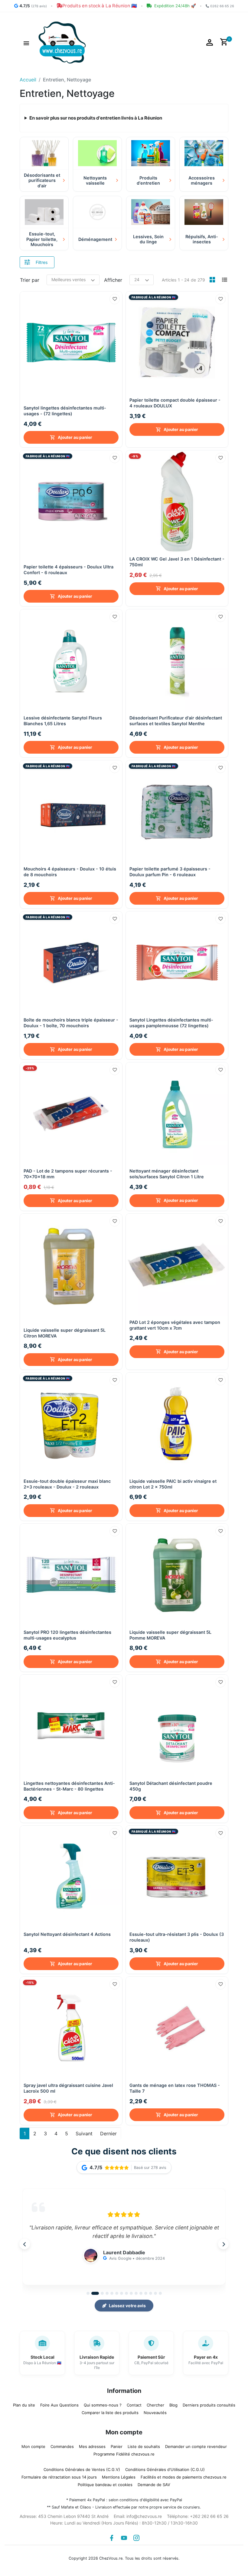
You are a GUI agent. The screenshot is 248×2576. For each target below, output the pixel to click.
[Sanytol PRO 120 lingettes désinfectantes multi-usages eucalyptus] (71, 1575)
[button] (26, 42)
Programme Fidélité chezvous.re (124, 2454)
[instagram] (136, 2538)
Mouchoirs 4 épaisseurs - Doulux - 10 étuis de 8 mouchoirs (70, 872)
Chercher (155, 2405)
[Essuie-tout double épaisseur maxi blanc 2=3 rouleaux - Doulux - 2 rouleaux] (71, 1424)
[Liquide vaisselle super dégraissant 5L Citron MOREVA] (71, 1265)
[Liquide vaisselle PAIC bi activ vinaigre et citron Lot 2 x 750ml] (177, 1424)
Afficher (113, 280)
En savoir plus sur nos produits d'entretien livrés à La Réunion (96, 118)
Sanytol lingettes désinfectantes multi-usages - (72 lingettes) (65, 411)
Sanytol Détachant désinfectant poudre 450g (171, 1786)
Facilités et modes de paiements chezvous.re (184, 2477)
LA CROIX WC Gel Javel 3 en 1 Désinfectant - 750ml (177, 562)
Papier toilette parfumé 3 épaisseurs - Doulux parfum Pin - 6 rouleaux (170, 872)
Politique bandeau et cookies (105, 2485)
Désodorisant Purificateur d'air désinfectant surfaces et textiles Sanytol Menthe (176, 721)
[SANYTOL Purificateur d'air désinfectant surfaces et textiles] (177, 660)
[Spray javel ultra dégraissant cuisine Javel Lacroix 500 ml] (71, 2028)
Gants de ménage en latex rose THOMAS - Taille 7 (175, 2088)
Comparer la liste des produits (110, 2413)
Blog (173, 2405)
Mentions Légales (119, 2477)
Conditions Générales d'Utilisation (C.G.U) (165, 2469)
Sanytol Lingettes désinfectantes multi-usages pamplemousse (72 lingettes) (171, 1023)
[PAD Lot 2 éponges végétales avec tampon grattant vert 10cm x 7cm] (177, 1265)
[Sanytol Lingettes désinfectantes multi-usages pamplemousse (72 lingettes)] (177, 962)
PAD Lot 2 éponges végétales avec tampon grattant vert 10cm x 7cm (175, 1325)
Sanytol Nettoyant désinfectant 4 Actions (67, 1934)
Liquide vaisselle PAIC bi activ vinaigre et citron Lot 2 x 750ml (173, 1484)
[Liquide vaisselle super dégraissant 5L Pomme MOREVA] (177, 1575)
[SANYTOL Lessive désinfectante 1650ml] (71, 660)
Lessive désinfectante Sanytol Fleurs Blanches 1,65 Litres (63, 721)
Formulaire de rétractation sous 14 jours (59, 2477)
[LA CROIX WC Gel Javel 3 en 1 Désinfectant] (177, 502)
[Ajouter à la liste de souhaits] (115, 299)
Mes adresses (92, 2446)
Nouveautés (155, 2413)
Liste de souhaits (144, 2446)
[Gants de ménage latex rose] (177, 2028)
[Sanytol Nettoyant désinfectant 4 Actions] (71, 1877)
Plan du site (24, 2405)
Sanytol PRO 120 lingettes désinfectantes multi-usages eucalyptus (67, 1635)
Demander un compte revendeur (196, 2446)
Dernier (108, 2134)
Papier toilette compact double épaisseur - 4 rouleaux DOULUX (175, 403)
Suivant (84, 2134)
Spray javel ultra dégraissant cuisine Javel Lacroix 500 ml (68, 2088)
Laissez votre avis (127, 2306)
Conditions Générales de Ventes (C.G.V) (82, 2469)
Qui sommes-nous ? (103, 2405)
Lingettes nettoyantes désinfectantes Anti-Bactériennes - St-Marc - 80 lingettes (69, 1786)
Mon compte (33, 2446)
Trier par (30, 280)
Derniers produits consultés (209, 2405)
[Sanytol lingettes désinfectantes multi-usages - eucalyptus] (71, 343)
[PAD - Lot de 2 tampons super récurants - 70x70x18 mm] (71, 1114)
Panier (117, 2446)
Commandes (62, 2446)
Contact (134, 2405)
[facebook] (112, 2538)
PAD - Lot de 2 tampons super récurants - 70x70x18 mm (68, 1174)
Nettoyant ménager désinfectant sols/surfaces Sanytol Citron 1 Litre (167, 1174)
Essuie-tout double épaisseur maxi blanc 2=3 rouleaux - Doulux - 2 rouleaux (67, 1484)
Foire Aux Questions (59, 2405)
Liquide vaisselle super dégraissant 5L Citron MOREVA (65, 1333)
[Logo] (62, 42)
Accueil (28, 80)
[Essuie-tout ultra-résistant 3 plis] (177, 1877)
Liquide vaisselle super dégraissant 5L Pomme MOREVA (170, 1635)
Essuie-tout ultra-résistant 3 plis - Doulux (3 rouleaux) (177, 1937)
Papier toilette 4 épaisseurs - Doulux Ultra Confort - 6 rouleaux (69, 570)
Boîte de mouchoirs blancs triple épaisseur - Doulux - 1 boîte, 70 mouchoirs (71, 1023)
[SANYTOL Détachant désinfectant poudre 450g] (177, 1726)
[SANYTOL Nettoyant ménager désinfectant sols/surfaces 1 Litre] (177, 1114)
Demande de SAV (154, 2485)
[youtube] (124, 2538)
